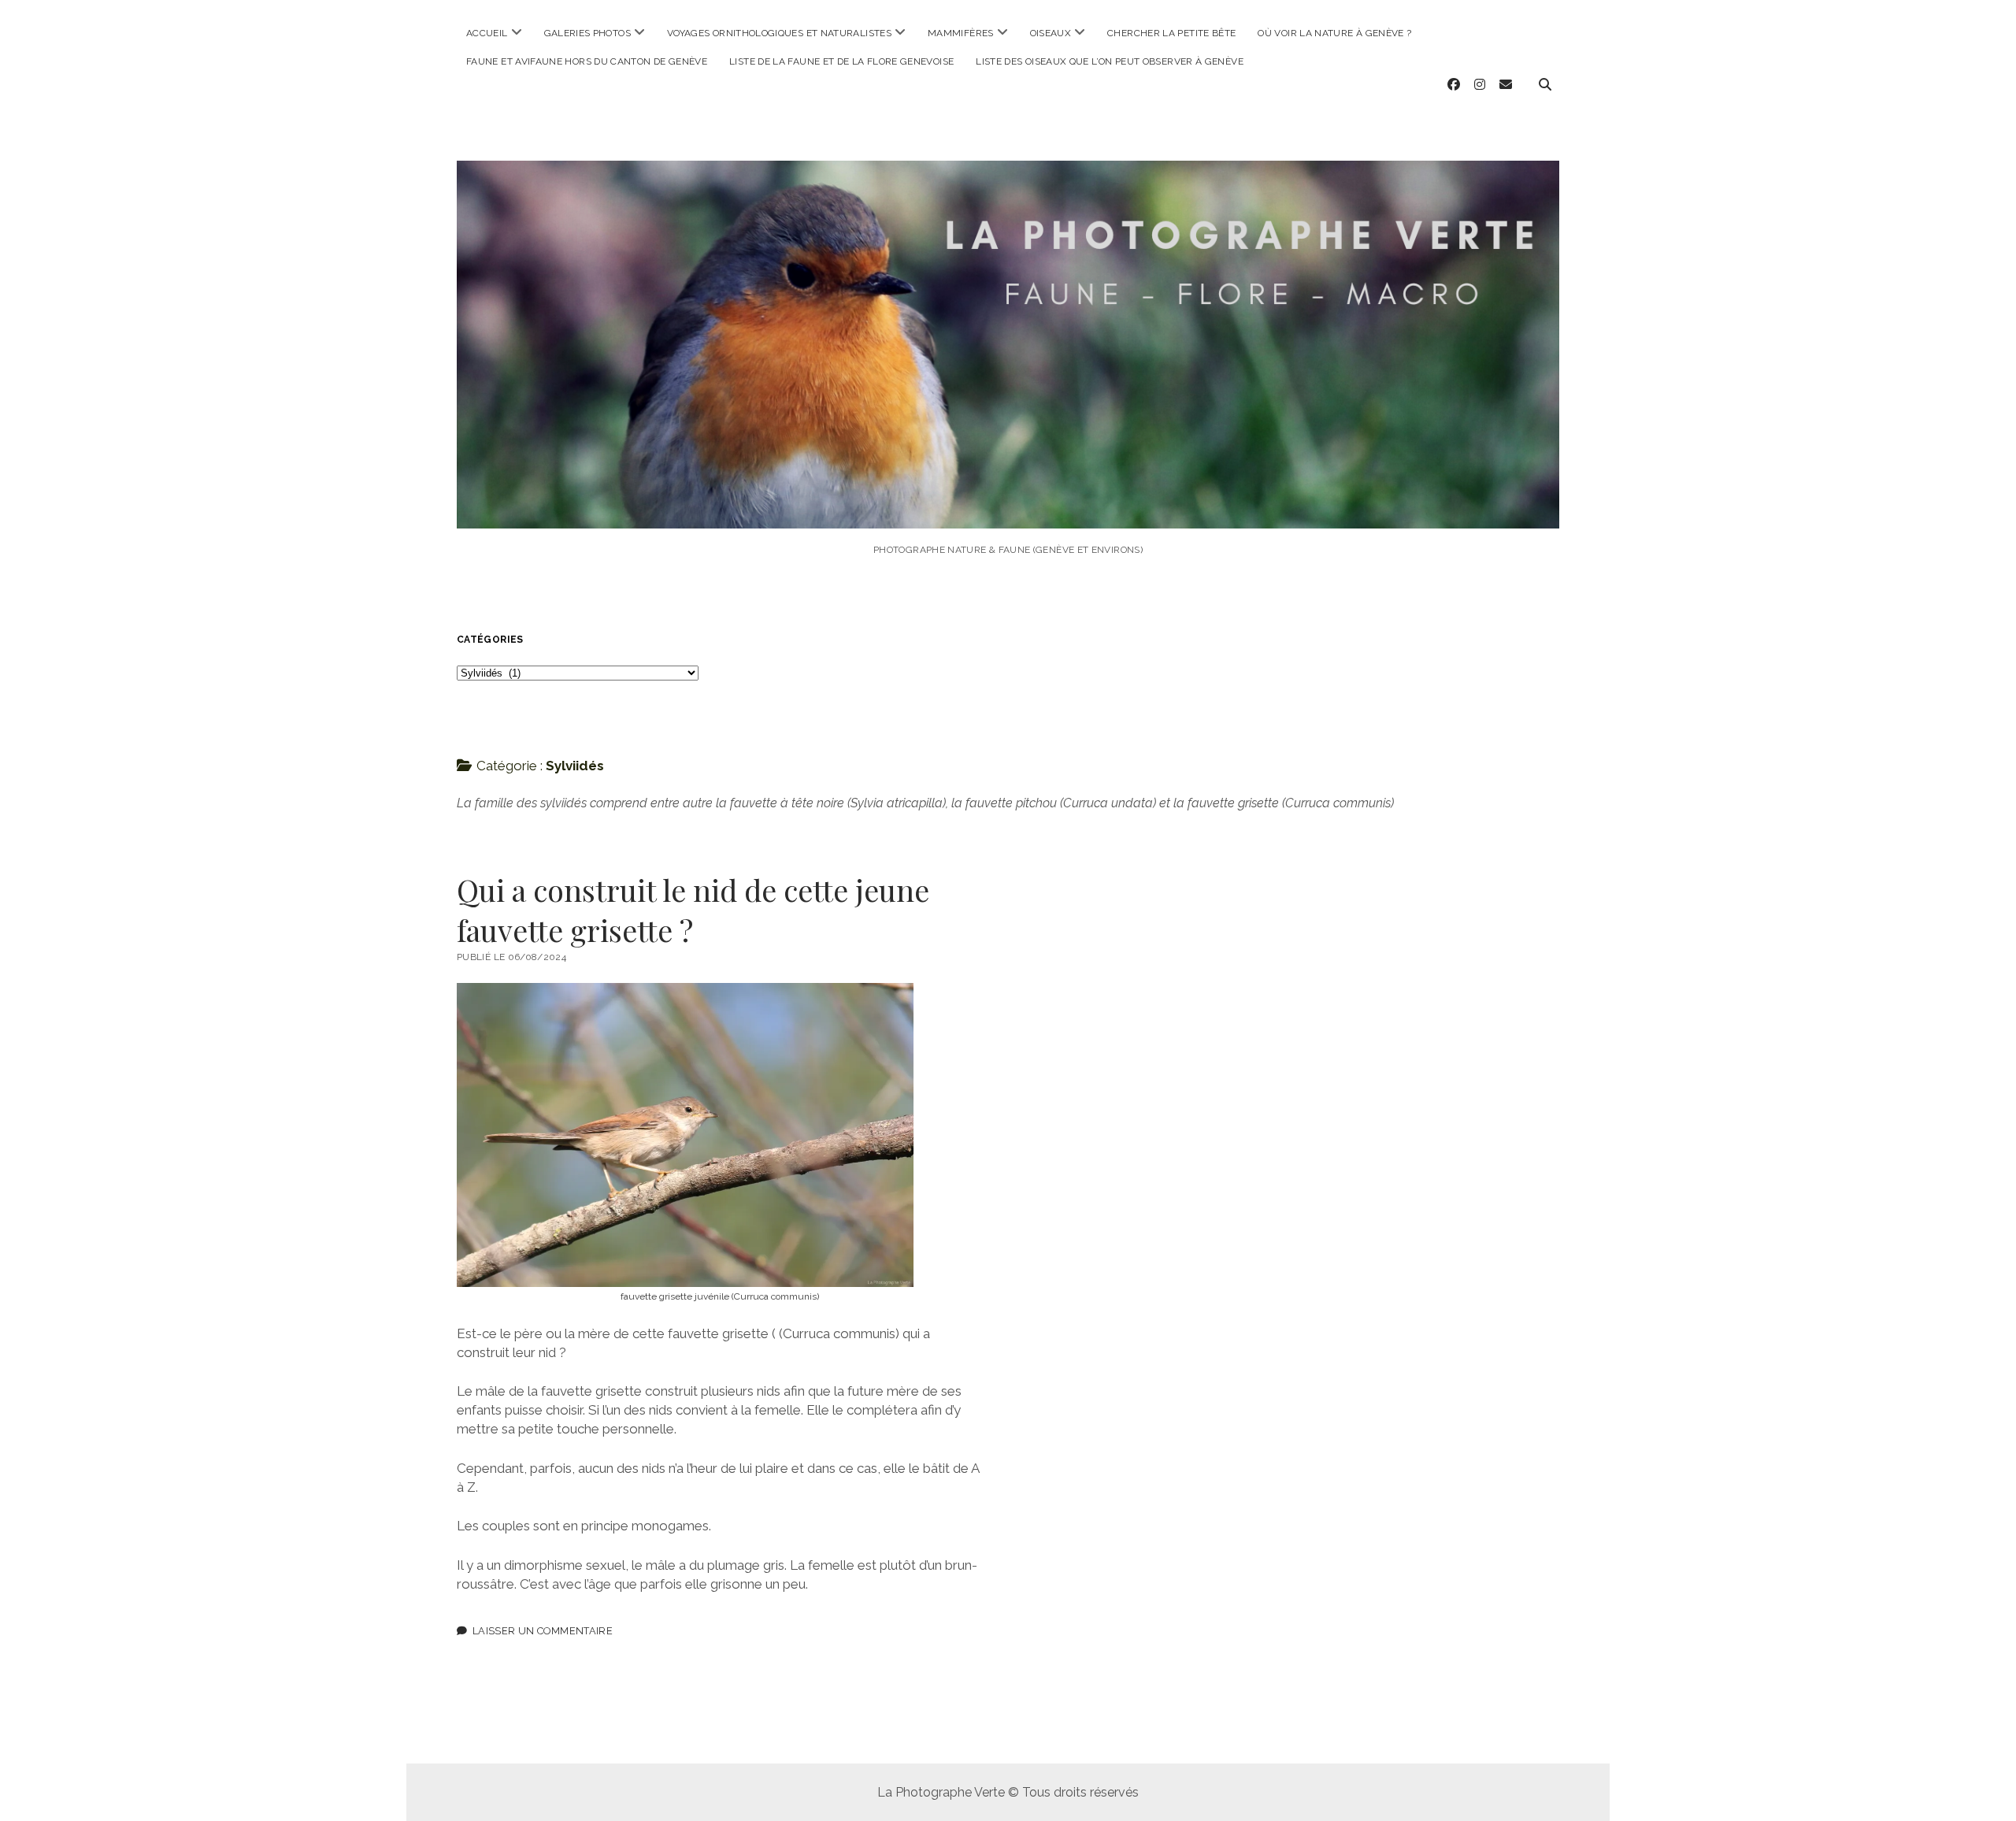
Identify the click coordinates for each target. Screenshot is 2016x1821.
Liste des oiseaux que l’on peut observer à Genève (1110, 61)
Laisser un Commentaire (543, 1631)
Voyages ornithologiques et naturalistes (779, 33)
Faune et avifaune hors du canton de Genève (587, 61)
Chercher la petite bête (1171, 33)
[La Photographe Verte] (1008, 507)
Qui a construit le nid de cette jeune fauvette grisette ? (693, 910)
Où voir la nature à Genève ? (1334, 33)
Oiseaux (1051, 33)
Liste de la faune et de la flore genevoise (841, 61)
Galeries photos (587, 33)
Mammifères (961, 33)
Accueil (487, 33)
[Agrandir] (893, 1003)
